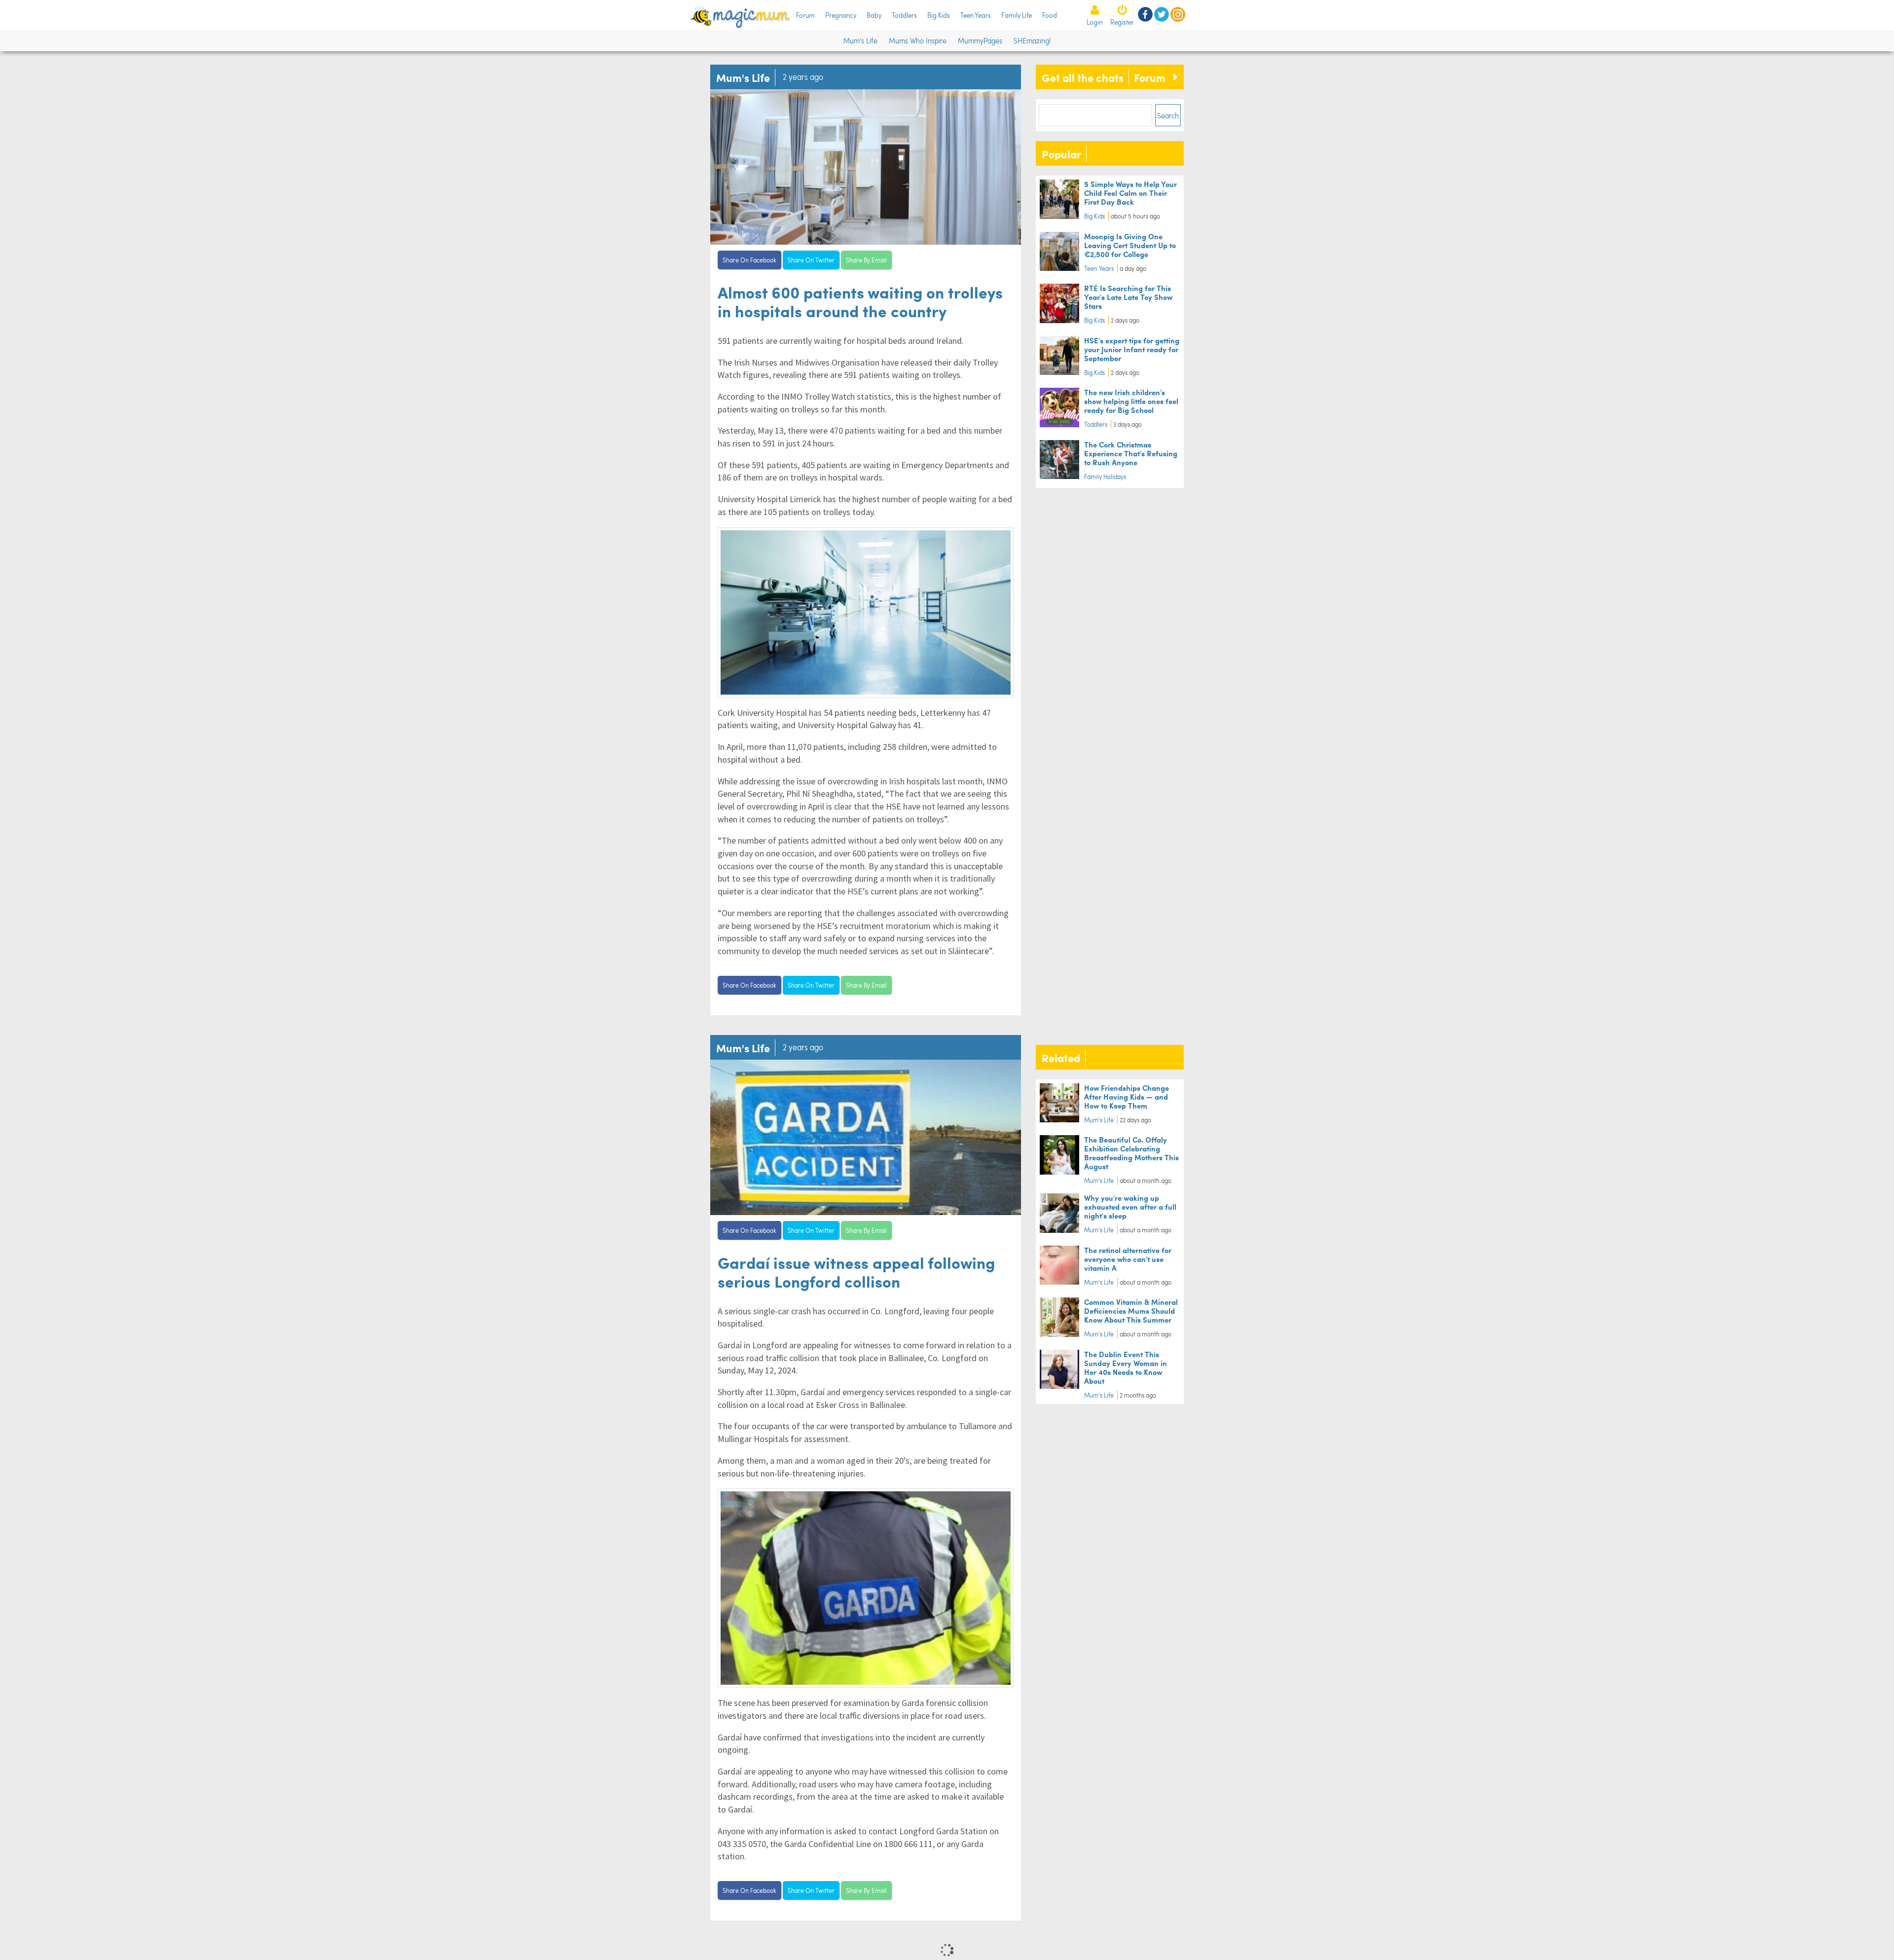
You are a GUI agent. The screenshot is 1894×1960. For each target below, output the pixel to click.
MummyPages (980, 40)
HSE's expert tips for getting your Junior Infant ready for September (1132, 349)
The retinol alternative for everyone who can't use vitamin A (1128, 1259)
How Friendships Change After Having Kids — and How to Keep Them (1127, 1096)
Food (1050, 15)
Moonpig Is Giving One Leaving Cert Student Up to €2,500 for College (1130, 245)
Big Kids (939, 15)
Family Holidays (1105, 477)
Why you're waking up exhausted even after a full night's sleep (1130, 1206)
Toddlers (904, 15)
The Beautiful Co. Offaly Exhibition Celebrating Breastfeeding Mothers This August (1131, 1153)
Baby (874, 15)
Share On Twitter (811, 260)
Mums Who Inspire (918, 40)
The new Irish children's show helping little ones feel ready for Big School (1131, 401)
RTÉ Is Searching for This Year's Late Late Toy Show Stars (1128, 297)
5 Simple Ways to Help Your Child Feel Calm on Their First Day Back (1130, 193)
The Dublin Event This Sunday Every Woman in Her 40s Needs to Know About (1126, 1367)
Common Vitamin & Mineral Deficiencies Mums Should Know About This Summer (1131, 1311)
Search (1168, 115)
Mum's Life (1099, 1120)
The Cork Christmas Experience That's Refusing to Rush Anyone (1131, 453)
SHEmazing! (1032, 40)
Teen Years (976, 15)
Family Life (1017, 15)
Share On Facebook (749, 260)
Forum (805, 15)
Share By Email (866, 260)
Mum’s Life (860, 40)
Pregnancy (841, 15)
